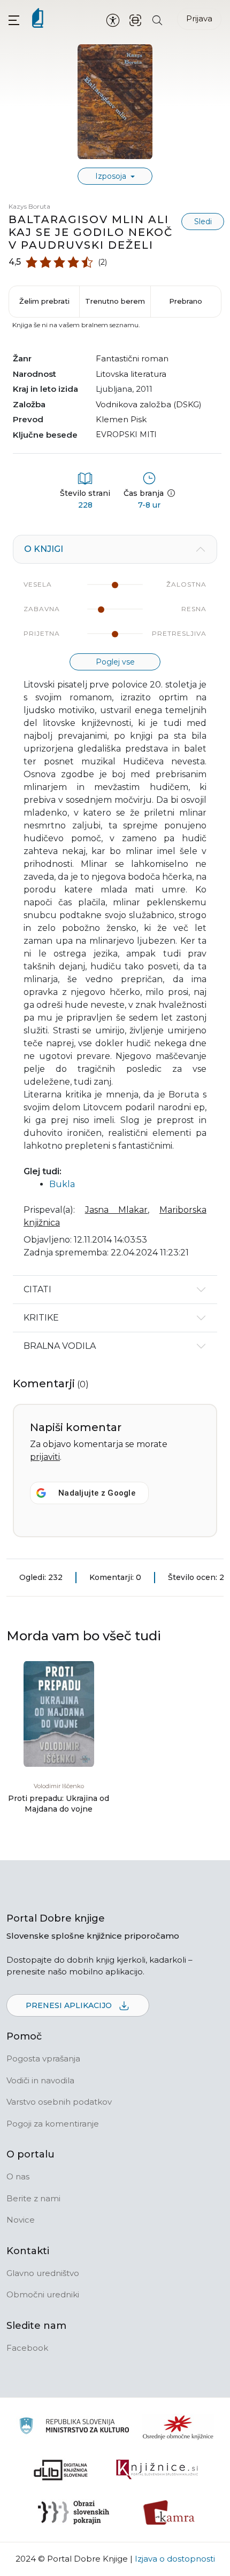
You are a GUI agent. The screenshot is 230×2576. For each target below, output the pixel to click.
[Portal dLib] (61, 2470)
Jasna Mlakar (117, 1210)
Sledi (203, 222)
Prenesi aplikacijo (70, 2005)
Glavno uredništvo (43, 2273)
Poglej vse (115, 662)
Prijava (199, 18)
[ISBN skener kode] (135, 19)
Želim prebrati (44, 301)
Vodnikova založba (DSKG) (149, 404)
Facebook (27, 2348)
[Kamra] (169, 2512)
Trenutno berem (115, 301)
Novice (21, 2220)
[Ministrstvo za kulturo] (74, 2427)
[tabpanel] (115, 905)
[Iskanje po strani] (157, 19)
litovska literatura (131, 374)
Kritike (41, 1318)
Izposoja (112, 176)
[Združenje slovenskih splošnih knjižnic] (157, 2470)
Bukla (62, 1184)
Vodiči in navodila (40, 2080)
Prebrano (186, 301)
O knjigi (44, 549)
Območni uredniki (43, 2294)
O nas (18, 2176)
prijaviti (45, 1457)
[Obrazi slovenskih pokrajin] (74, 2512)
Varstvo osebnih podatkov (59, 2102)
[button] (14, 20)
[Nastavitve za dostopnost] (113, 20)
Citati (37, 1289)
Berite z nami (33, 2198)
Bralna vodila (60, 1346)
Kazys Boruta (29, 206)
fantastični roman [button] (132, 358)
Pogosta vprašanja (43, 2059)
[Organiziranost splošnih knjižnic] (178, 2427)
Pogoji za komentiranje (53, 2124)
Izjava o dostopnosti (175, 2559)
